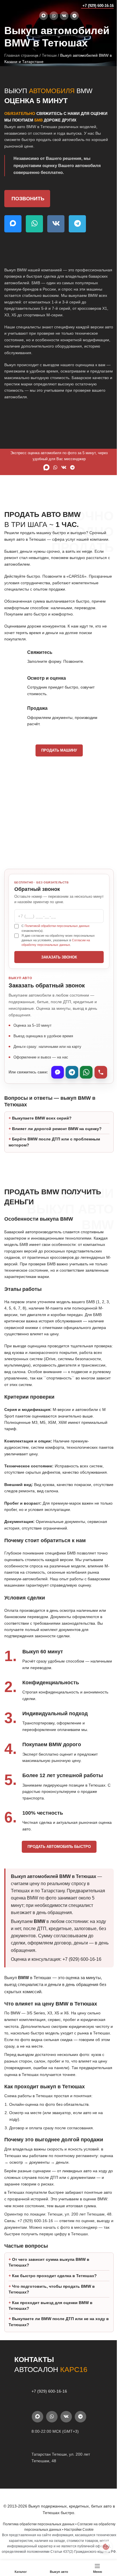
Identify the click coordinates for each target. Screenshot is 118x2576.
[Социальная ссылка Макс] (44, 16)
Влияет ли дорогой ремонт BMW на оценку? (57, 1135)
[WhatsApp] (86, 1072)
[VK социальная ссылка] (64, 16)
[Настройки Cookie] (102, 2547)
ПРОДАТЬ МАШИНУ (59, 750)
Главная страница (21, 55)
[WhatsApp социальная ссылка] (54, 16)
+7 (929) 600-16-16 (98, 6)
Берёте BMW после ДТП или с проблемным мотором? (54, 1148)
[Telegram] (72, 1072)
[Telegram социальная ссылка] (74, 16)
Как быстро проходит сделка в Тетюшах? (54, 2309)
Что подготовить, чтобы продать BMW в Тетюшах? (52, 2322)
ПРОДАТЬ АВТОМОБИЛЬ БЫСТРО (57, 1860)
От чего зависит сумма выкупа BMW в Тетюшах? (49, 2295)
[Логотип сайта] (16, 5)
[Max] (58, 1072)
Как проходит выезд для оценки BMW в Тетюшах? (51, 2338)
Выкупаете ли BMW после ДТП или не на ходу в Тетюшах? (57, 2355)
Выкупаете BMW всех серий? (42, 1124)
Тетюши (49, 55)
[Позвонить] (101, 1072)
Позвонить (28, 199)
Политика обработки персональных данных (36, 2557)
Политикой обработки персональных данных (57, 926)
